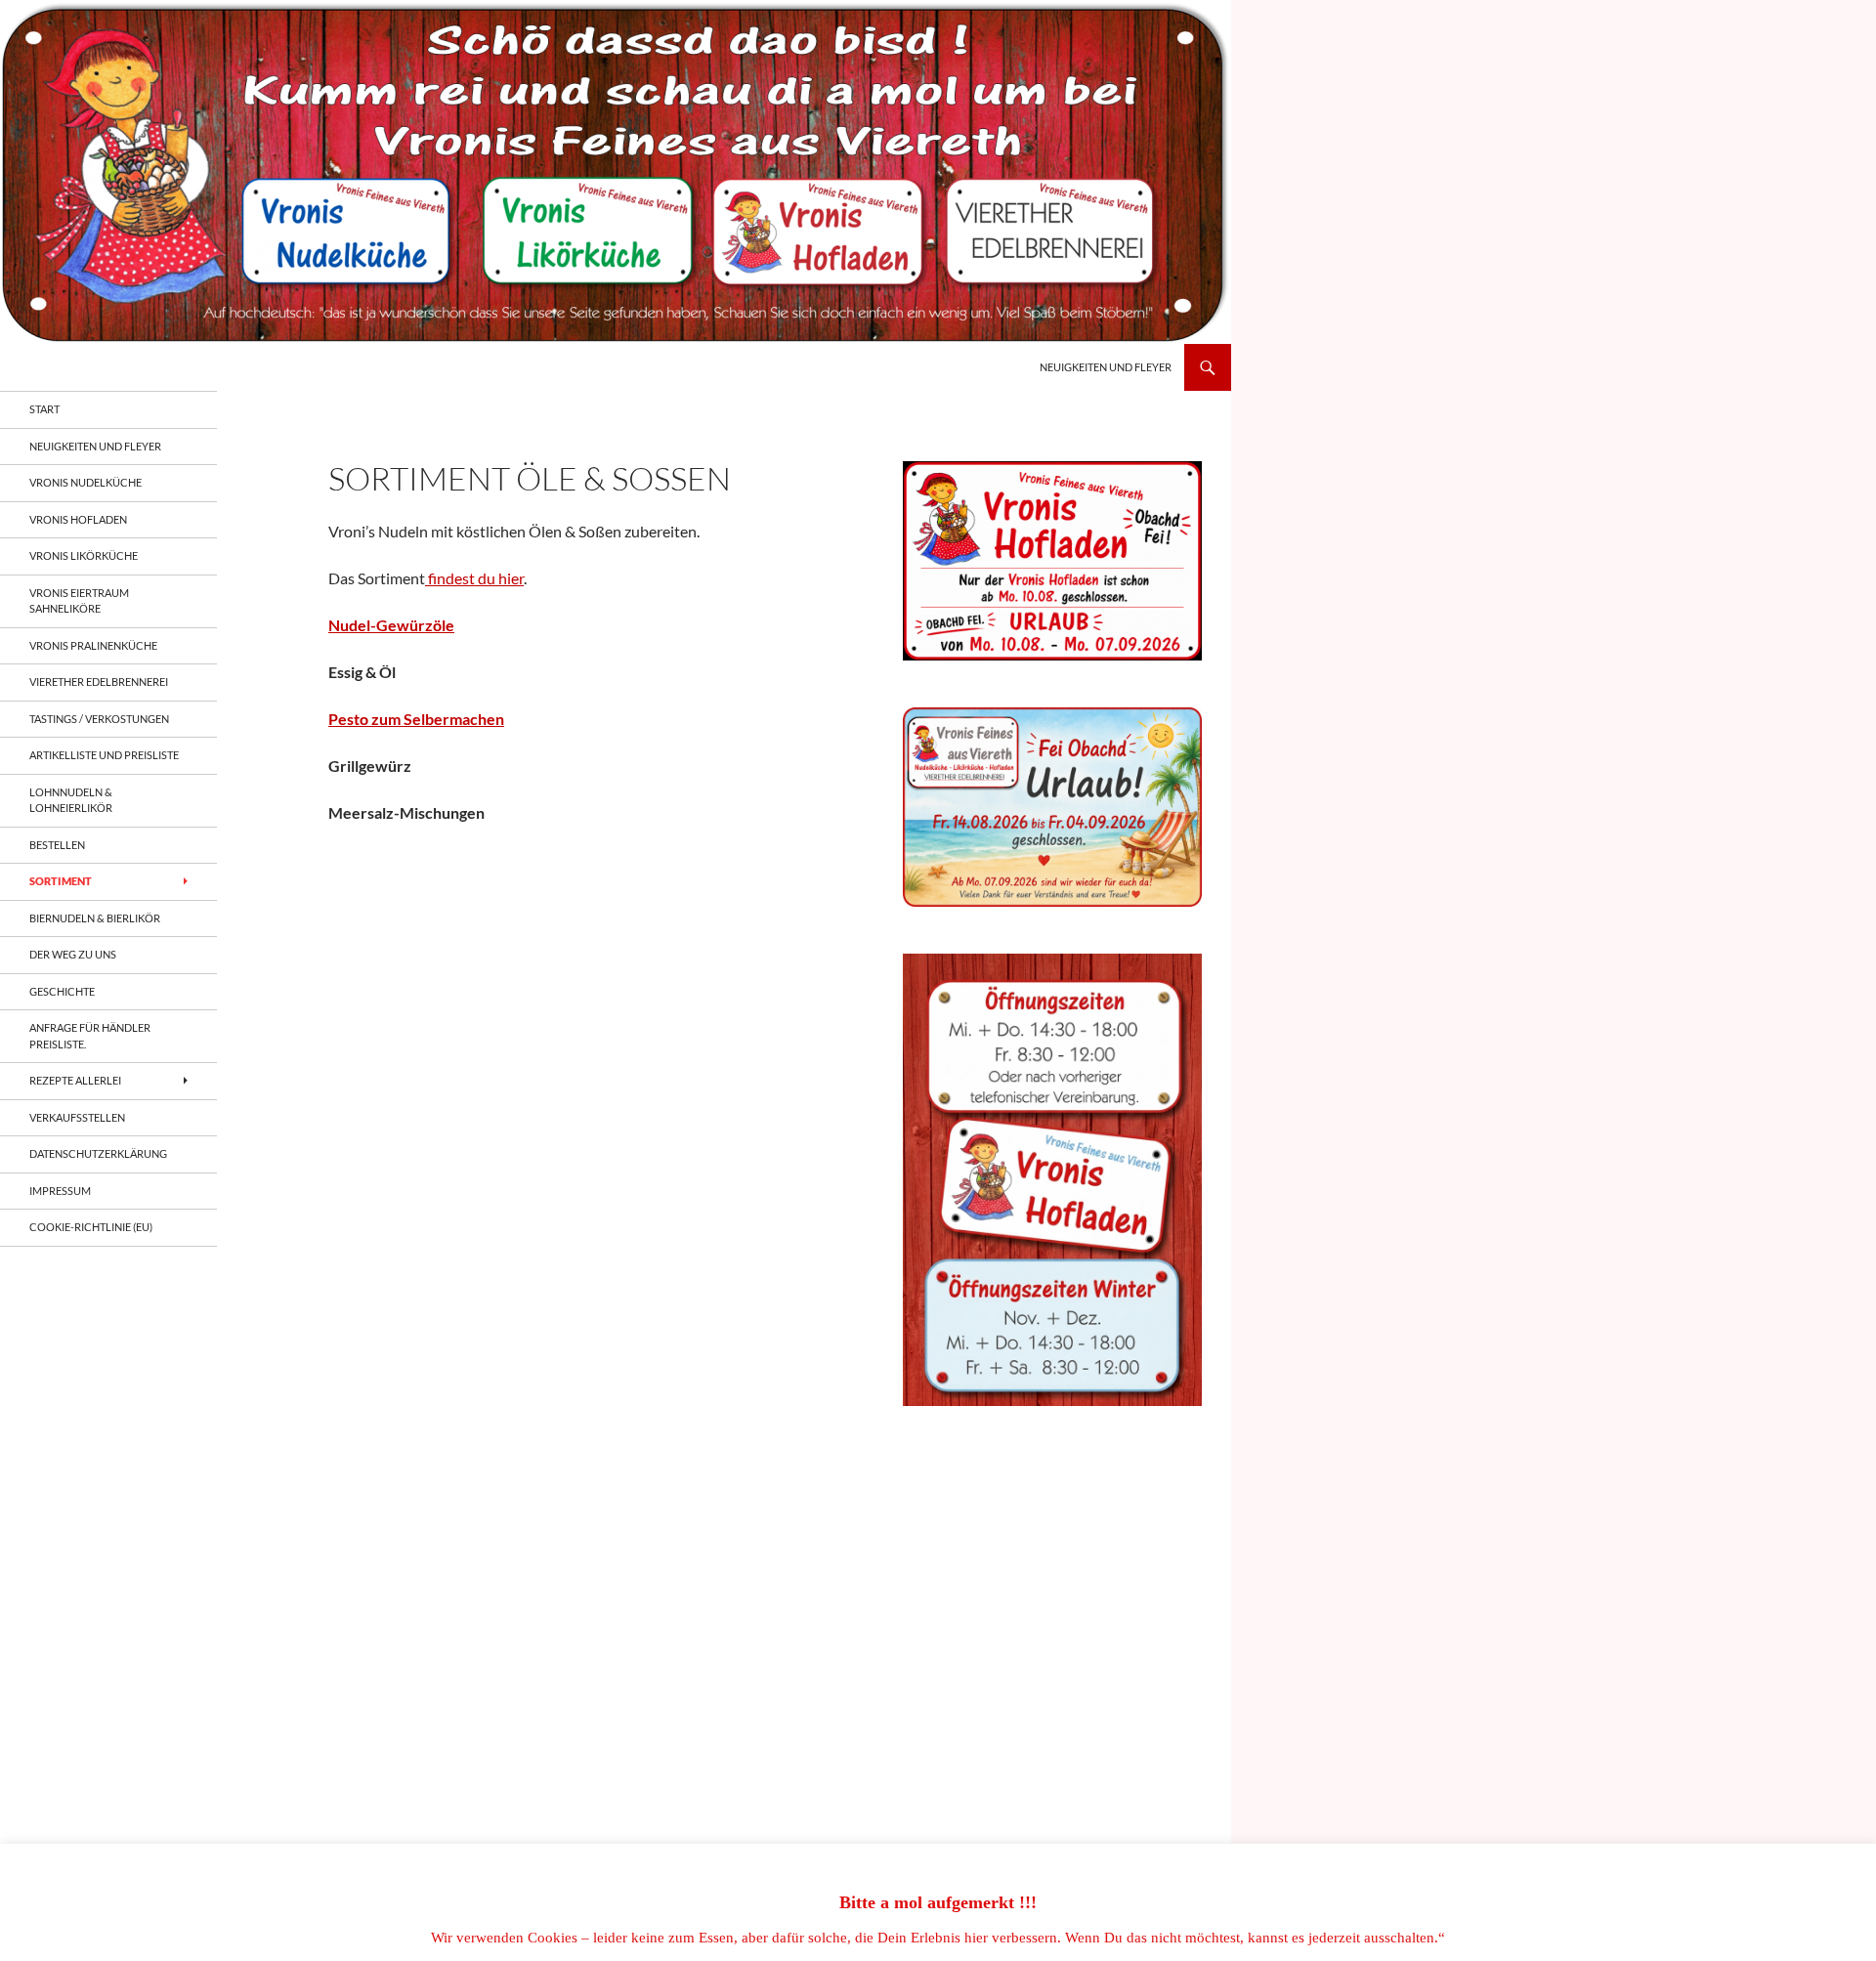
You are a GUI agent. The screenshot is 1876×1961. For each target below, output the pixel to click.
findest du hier (474, 578)
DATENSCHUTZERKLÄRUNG (98, 1153)
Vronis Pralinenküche (93, 645)
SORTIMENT (61, 881)
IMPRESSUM (60, 1191)
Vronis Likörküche (84, 555)
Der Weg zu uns (73, 954)
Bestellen (57, 845)
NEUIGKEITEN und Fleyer (1106, 367)
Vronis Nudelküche (85, 482)
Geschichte (62, 991)
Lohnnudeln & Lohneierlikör (71, 800)
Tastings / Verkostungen (99, 719)
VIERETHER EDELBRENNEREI (99, 682)
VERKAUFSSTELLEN (77, 1117)
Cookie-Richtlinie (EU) (91, 1227)
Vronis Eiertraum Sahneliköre (79, 601)
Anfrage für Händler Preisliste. (90, 1036)
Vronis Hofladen (78, 519)
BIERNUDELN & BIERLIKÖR (95, 918)
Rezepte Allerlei (75, 1080)
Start (44, 409)
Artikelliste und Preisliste (104, 755)
